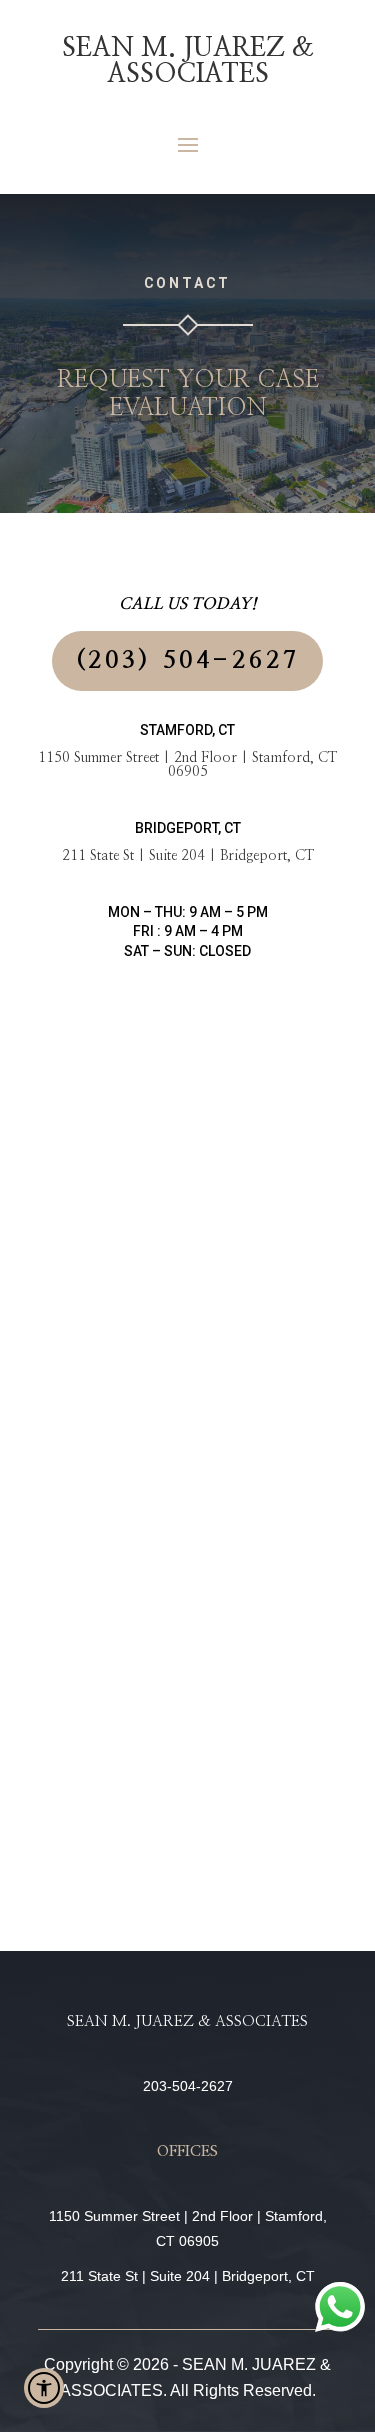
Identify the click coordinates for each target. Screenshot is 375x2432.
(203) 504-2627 (188, 661)
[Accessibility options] (44, 2388)
